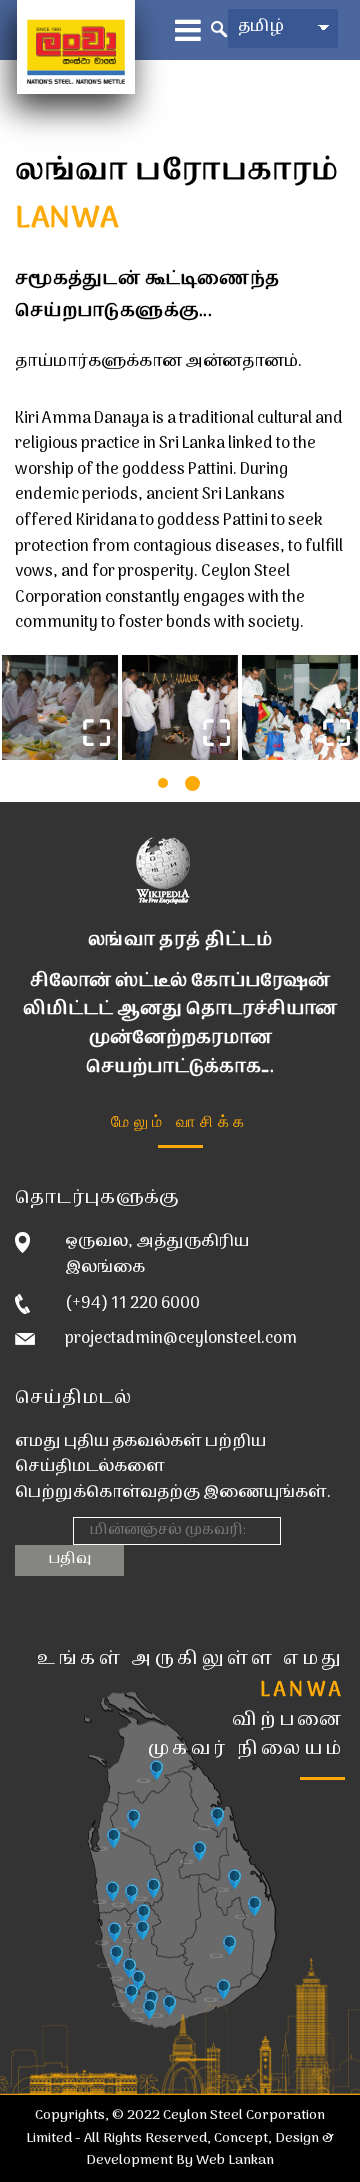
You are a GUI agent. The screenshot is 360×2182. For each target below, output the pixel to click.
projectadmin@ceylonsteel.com (181, 1339)
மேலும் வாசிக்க (180, 1120)
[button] (163, 783)
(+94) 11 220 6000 (132, 1304)
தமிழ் (261, 27)
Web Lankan (235, 2160)
